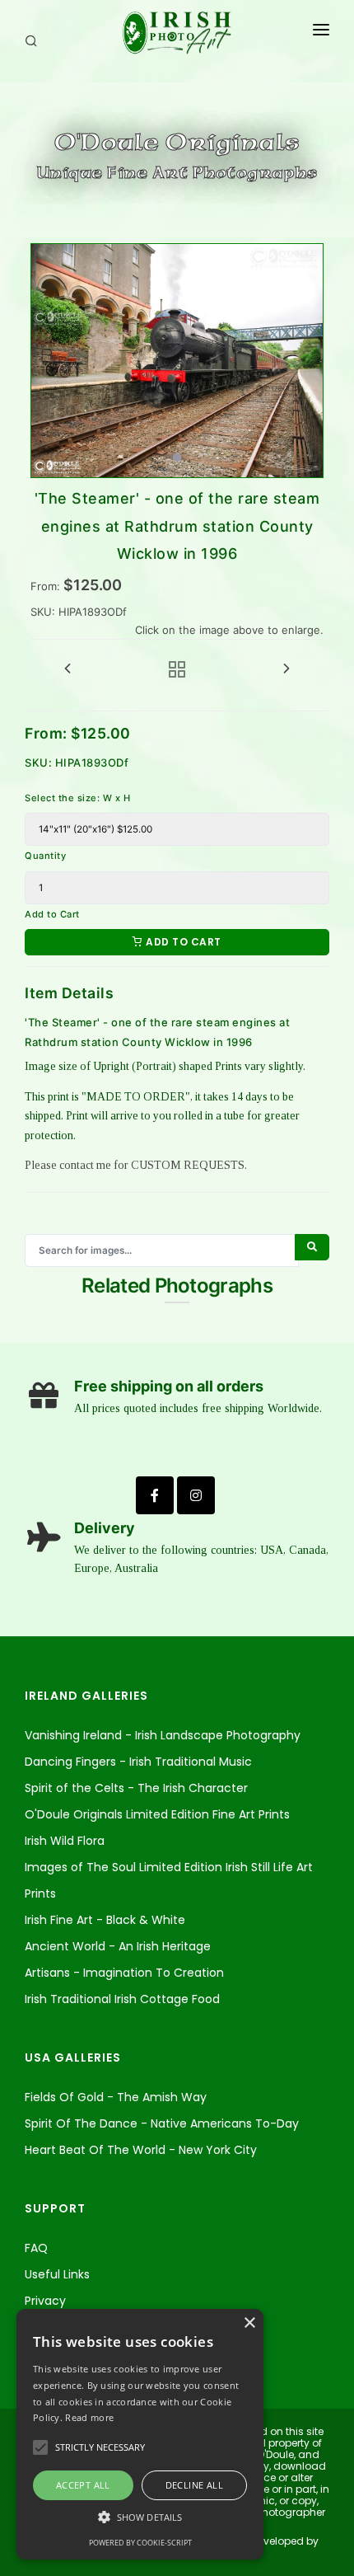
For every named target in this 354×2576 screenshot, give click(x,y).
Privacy (45, 2301)
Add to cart (182, 942)
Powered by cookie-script (140, 2543)
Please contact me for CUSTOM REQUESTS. (136, 1165)
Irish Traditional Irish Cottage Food (122, 1999)
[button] (140, 2517)
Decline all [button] (194, 2485)
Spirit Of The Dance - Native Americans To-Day (162, 2123)
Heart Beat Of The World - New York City (141, 2150)
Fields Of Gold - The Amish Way (116, 2097)
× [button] (249, 2323)
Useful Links (57, 2274)
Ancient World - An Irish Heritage (118, 1946)
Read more (89, 2417)
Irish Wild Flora (65, 1841)
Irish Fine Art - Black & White (105, 1920)
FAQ (36, 2248)
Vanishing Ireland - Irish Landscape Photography (163, 1735)
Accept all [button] (83, 2485)
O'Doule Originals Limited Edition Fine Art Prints (157, 1814)
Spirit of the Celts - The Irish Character (136, 1788)
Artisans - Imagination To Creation (124, 1973)
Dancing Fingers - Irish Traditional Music (138, 1762)
